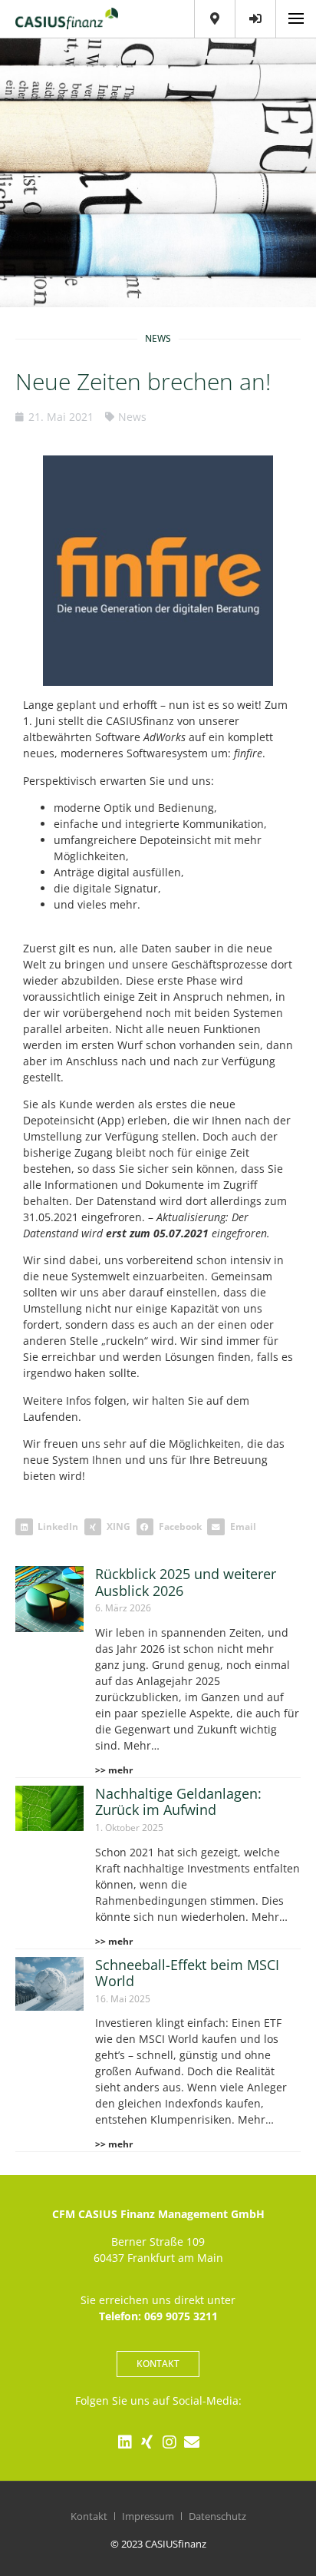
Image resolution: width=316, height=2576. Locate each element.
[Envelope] (192, 2442)
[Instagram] (170, 2442)
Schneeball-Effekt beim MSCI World (187, 1973)
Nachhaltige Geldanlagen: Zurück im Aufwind (178, 1802)
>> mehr (114, 1770)
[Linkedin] (125, 2442)
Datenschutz (217, 2516)
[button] (50, 1527)
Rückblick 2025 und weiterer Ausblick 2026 (186, 1582)
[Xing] (147, 2442)
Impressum (148, 2516)
